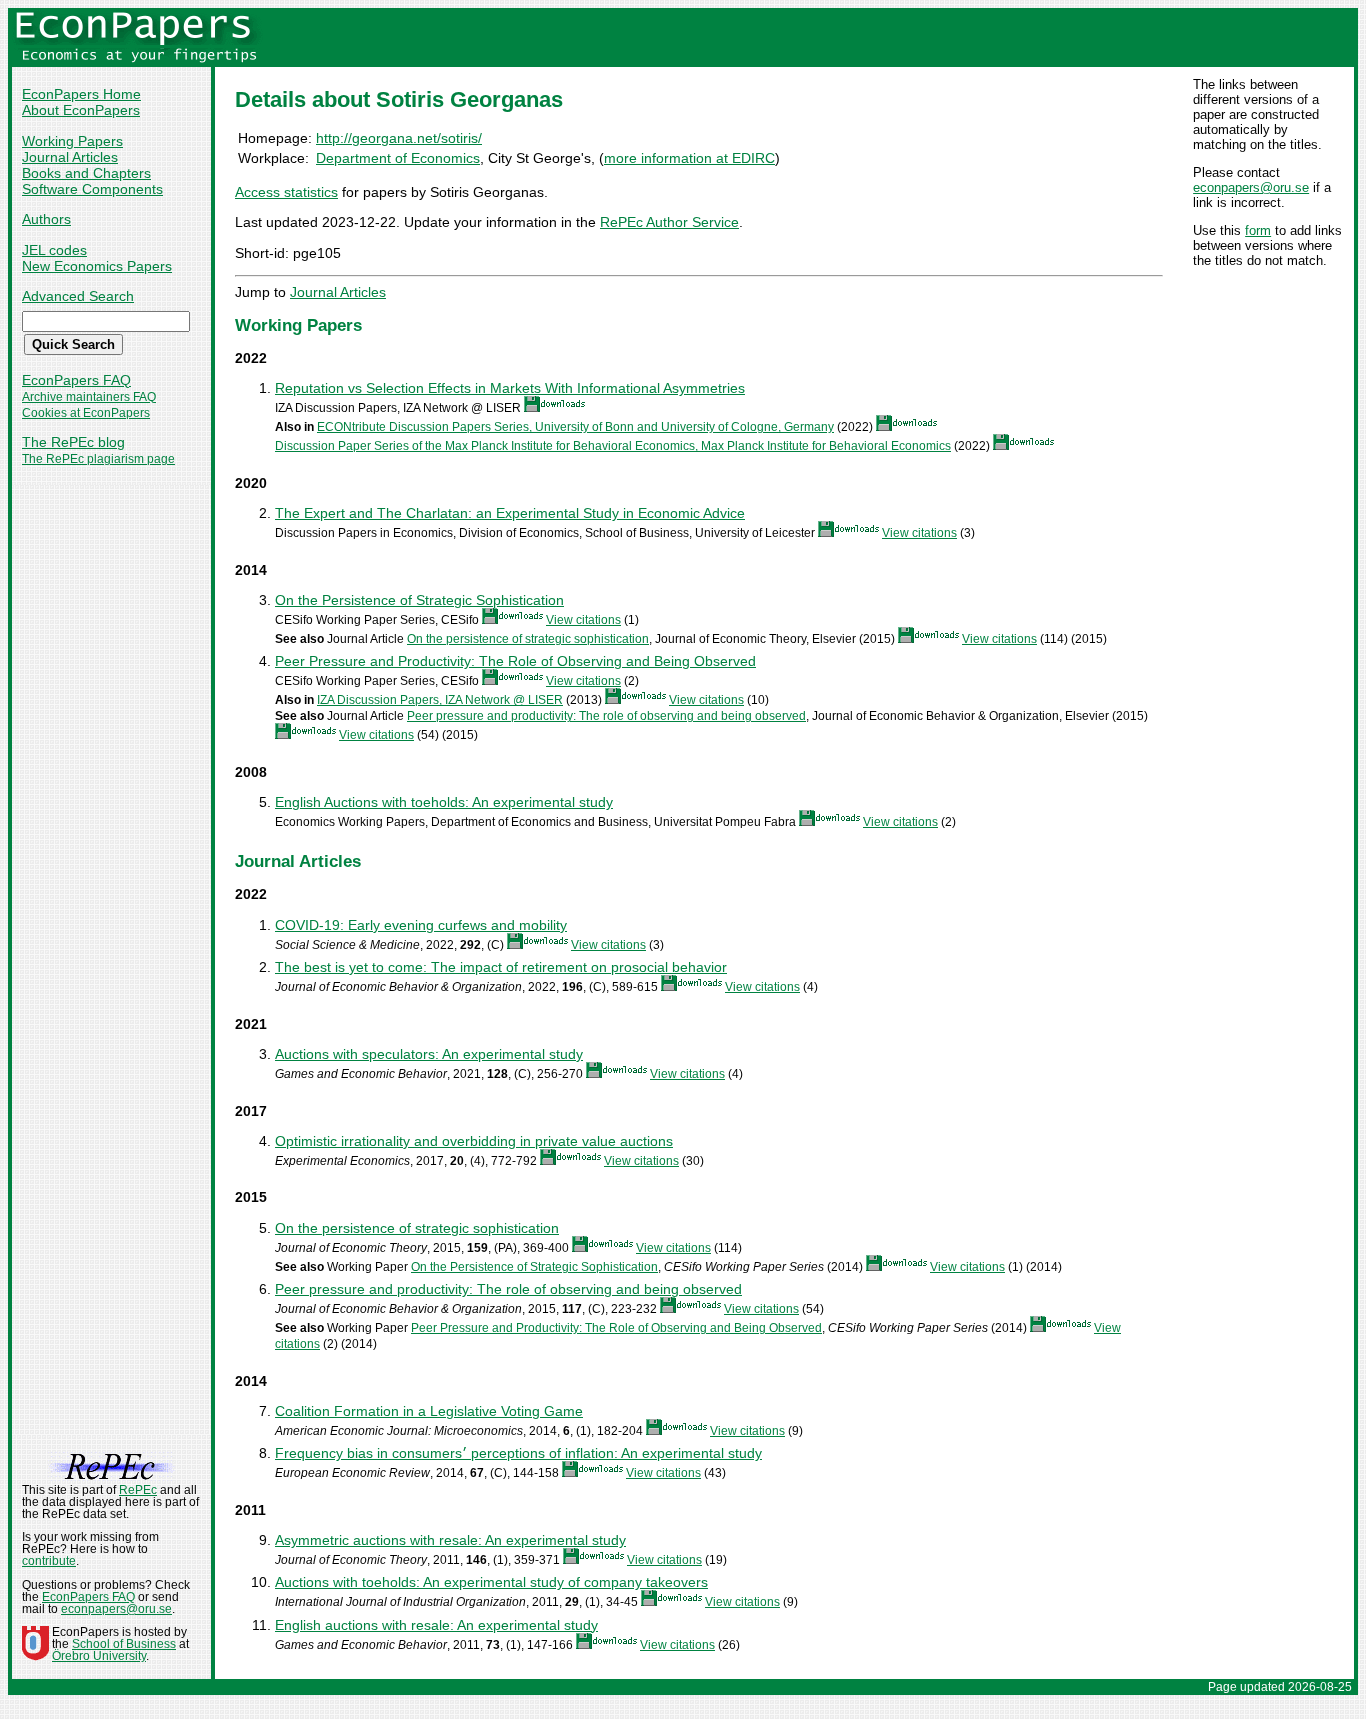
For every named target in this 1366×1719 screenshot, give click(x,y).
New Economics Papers (97, 266)
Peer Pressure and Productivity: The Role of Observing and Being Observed (515, 661)
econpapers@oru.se (1251, 187)
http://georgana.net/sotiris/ (399, 138)
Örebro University (99, 1656)
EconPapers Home (81, 94)
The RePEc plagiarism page (98, 459)
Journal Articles (70, 157)
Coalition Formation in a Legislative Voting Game (429, 1411)
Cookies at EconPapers (86, 413)
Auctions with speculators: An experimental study (429, 1054)
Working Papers (72, 141)
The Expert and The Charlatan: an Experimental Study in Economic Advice (510, 513)
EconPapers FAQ (76, 380)
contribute (49, 1561)
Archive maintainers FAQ (89, 397)
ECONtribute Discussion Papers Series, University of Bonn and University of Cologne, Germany (575, 427)
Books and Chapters (86, 173)
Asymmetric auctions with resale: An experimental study (450, 1540)
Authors (46, 219)
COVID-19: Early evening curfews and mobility (421, 925)
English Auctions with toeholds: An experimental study (444, 802)
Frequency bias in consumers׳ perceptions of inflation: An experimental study (518, 1453)
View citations (919, 533)
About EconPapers (81, 110)
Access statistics (286, 192)
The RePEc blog (73, 442)
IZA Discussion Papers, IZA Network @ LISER (440, 700)
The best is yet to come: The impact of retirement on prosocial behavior (501, 967)
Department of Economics (398, 158)
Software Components (92, 189)
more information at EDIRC (689, 158)
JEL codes (54, 250)
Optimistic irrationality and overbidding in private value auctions (474, 1141)
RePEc (138, 1490)
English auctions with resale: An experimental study (436, 1625)
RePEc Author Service (669, 222)
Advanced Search (78, 296)
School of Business (124, 1644)
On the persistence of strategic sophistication (528, 639)
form (1258, 230)
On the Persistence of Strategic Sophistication (419, 600)
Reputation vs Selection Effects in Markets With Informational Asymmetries (510, 388)
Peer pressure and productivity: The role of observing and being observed (606, 716)
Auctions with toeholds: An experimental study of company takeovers (491, 1582)
